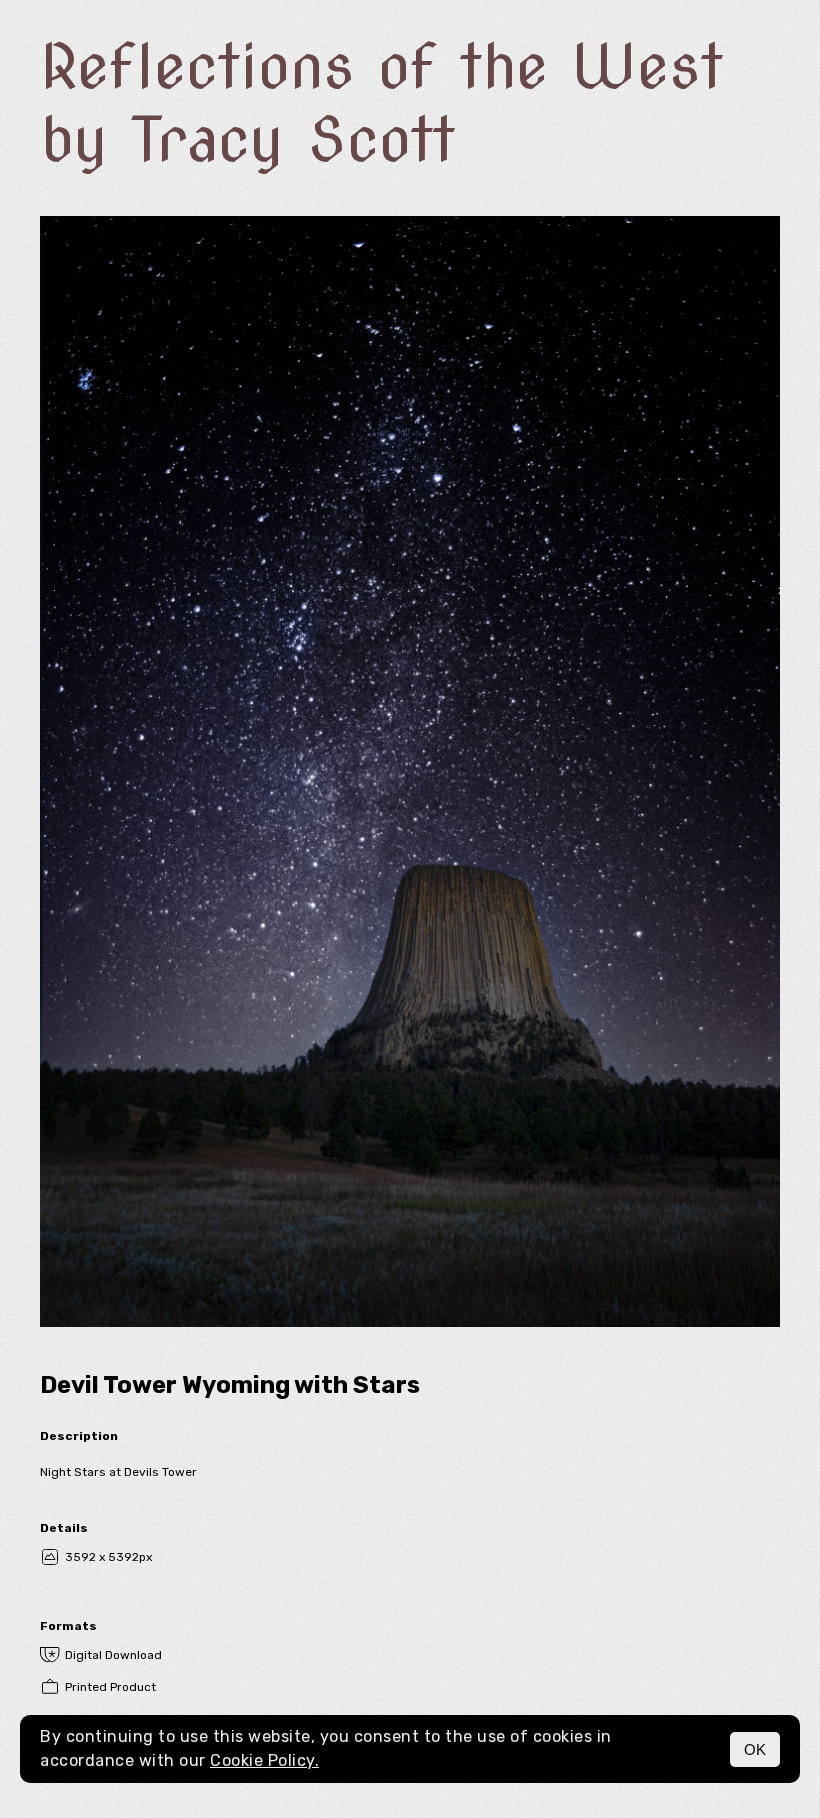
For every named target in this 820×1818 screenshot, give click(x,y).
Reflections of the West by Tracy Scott (381, 103)
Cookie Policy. (264, 1760)
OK (755, 1749)
